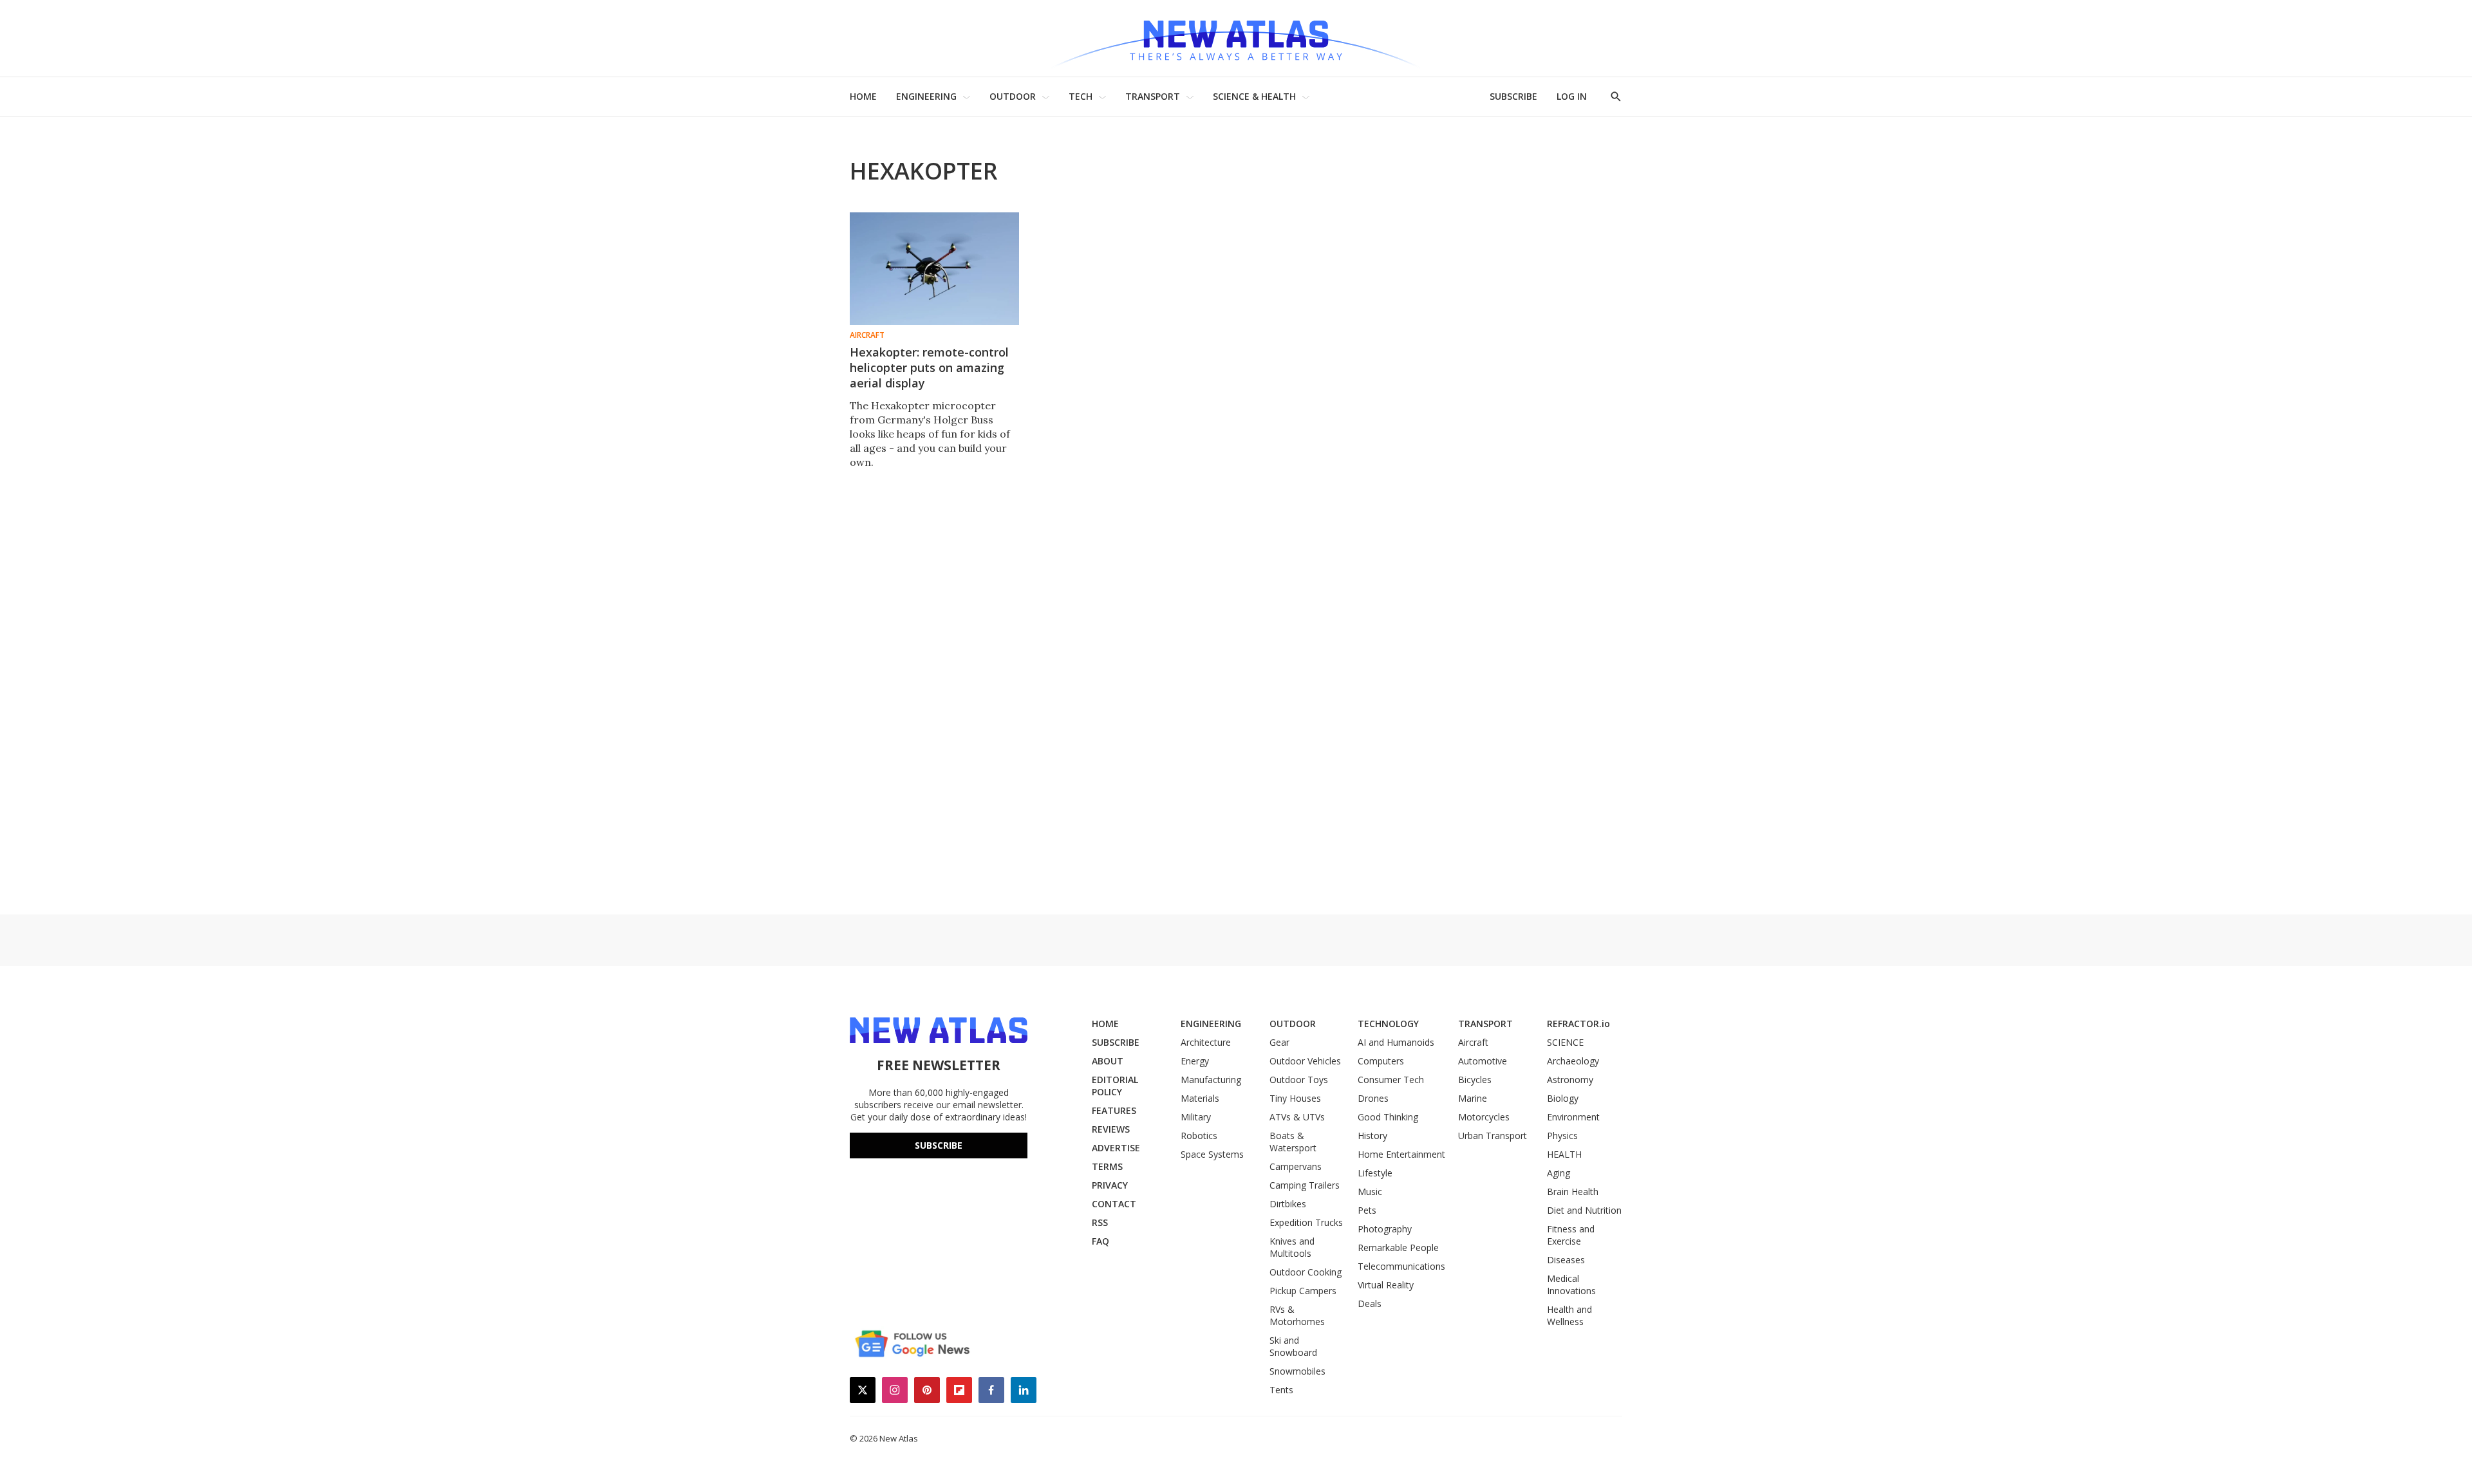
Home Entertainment (1401, 1154)
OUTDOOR (1013, 96)
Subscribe (939, 1145)
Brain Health (1573, 1192)
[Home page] (1236, 38)
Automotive (1483, 1061)
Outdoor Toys (1299, 1080)
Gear (1279, 1042)
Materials (1200, 1098)
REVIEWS (1111, 1129)
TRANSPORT (1153, 96)
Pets (1367, 1210)
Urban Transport (1493, 1136)
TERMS (1107, 1166)
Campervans (1296, 1166)
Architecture (1206, 1042)
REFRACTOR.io (1578, 1024)
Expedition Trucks (1306, 1222)
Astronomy (1570, 1080)
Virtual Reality (1386, 1285)
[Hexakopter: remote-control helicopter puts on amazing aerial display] (934, 269)
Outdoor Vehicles (1305, 1061)
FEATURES (1114, 1110)
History (1372, 1136)
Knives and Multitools (1292, 1247)
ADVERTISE (1116, 1148)
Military (1196, 1117)
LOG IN (1572, 96)
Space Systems (1212, 1154)
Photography (1385, 1229)
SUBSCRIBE (1513, 96)
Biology (1563, 1098)
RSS (1100, 1222)
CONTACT (1114, 1204)
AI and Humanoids (1396, 1042)
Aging (1559, 1173)
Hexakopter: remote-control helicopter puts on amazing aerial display (929, 367)
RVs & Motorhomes (1297, 1315)
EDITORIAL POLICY (1115, 1086)
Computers (1381, 1061)
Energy (1195, 1061)
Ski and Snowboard (1293, 1346)
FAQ (1100, 1241)
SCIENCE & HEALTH (1254, 96)
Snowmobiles (1297, 1371)
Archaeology (1573, 1061)
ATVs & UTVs (1297, 1117)
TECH (1081, 96)
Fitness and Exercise (1571, 1235)
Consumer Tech (1391, 1080)
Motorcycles (1484, 1117)
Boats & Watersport (1293, 1142)
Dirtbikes (1288, 1204)
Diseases (1566, 1260)
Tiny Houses (1295, 1098)
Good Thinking (1388, 1117)
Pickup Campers (1303, 1291)
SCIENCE (1565, 1042)
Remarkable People (1398, 1247)
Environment (1573, 1117)
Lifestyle (1375, 1173)
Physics (1562, 1136)
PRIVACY (1110, 1185)
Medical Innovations (1571, 1285)
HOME (863, 96)
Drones (1373, 1098)
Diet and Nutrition (1584, 1210)
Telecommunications (1401, 1266)
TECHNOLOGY (1388, 1024)
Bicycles (1475, 1080)
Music (1370, 1192)
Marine (1473, 1098)
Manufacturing (1211, 1080)
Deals (1370, 1303)
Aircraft (867, 335)
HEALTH (1564, 1154)
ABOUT (1108, 1061)
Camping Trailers (1305, 1185)
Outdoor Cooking (1306, 1272)
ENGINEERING (926, 96)
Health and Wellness (1569, 1315)
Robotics (1199, 1136)
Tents (1281, 1390)
